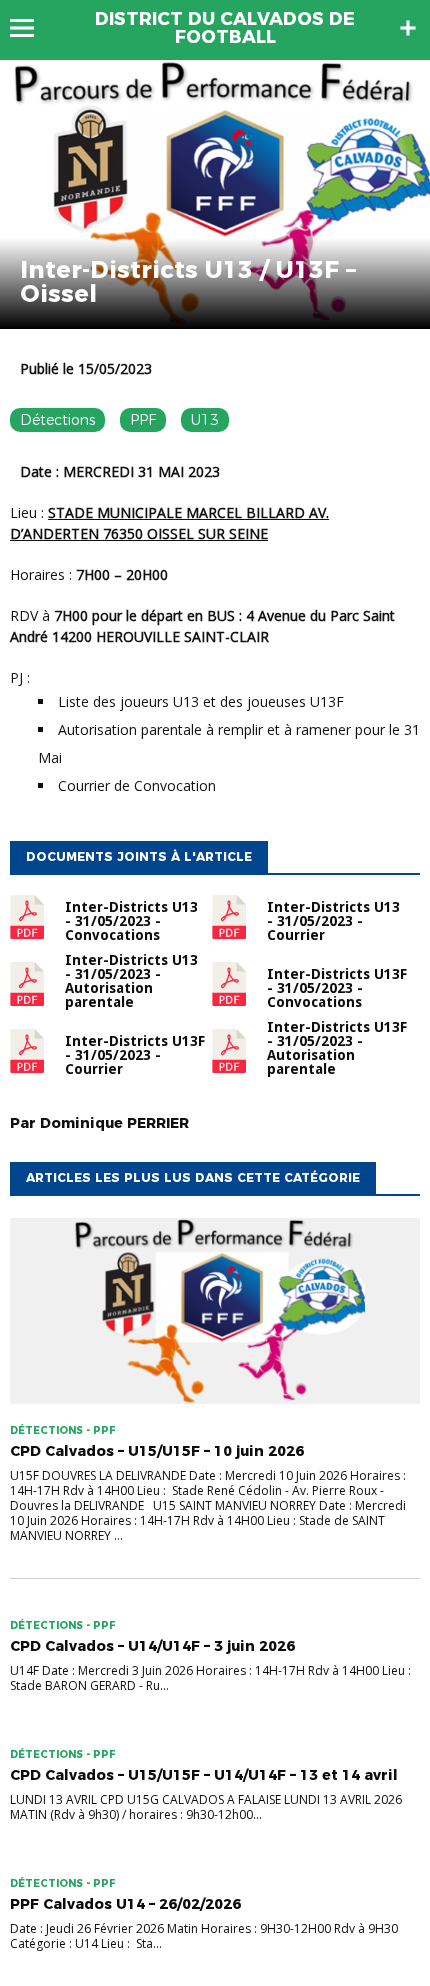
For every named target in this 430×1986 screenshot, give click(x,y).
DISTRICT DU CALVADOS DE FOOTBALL (225, 28)
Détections (57, 420)
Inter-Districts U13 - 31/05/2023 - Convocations (131, 921)
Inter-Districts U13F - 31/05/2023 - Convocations (337, 988)
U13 (205, 420)
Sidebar (408, 28)
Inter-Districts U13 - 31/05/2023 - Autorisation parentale (131, 981)
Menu (31, 28)
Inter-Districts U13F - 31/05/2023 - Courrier (135, 1055)
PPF (143, 420)
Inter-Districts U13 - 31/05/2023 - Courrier (333, 921)
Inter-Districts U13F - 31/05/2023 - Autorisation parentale (337, 1048)
